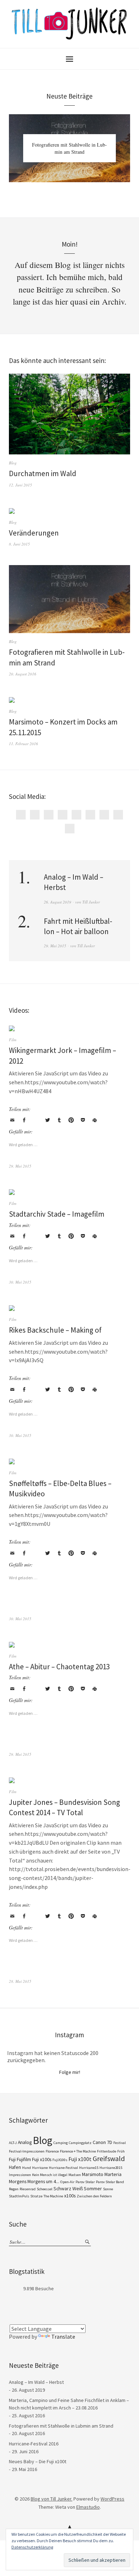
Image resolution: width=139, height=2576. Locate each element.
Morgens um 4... (43, 2181)
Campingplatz (80, 2143)
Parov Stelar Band (110, 2182)
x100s (70, 2196)
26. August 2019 (58, 902)
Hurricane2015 (111, 2168)
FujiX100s (60, 2160)
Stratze (36, 2196)
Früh (121, 2151)
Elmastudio (88, 2507)
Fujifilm (24, 2159)
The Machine (53, 2196)
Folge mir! (70, 2072)
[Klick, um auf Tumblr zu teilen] (59, 1120)
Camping (61, 2143)
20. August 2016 (23, 674)
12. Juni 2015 (20, 485)
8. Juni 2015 (19, 544)
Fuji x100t (80, 2159)
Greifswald (109, 2159)
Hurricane (40, 2168)
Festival (120, 2143)
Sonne (108, 2189)
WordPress (112, 2499)
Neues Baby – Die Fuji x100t (38, 2461)
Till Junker (91, 902)
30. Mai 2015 (20, 1282)
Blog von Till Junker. (52, 2499)
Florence (52, 2151)
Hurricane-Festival (63, 2168)
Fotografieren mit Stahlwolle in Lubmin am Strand (69, 148)
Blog (13, 463)
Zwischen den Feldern (94, 2196)
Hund (27, 2168)
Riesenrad (28, 2189)
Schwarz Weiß (68, 2188)
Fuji (12, 2159)
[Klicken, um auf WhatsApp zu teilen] (36, 1120)
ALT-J (13, 2143)
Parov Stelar (85, 2182)
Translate (63, 2337)
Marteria (113, 2174)
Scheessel (45, 2189)
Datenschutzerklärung (32, 2547)
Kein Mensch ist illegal (50, 2175)
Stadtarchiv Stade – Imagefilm (57, 1214)
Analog (25, 2142)
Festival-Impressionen (27, 2151)
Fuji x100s (42, 2159)
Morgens (18, 2181)
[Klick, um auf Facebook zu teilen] (24, 1120)
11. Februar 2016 (24, 744)
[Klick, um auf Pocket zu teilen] (83, 1120)
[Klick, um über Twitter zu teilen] (47, 1120)
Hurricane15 (89, 2168)
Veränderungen (34, 533)
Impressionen (20, 2175)
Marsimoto (93, 2174)
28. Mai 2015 (20, 1981)
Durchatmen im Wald (43, 473)
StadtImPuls (19, 2196)
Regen (14, 2189)
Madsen (75, 2175)
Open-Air (67, 2182)
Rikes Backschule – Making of (55, 1330)
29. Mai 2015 (55, 946)
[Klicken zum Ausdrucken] (94, 1120)
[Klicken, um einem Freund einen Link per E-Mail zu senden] (12, 1120)
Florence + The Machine (78, 2151)
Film (13, 1040)
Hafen (15, 2167)
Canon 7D (102, 2142)
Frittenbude (107, 2151)
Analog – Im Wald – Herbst (36, 2382)
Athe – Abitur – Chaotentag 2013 (59, 1667)
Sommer (93, 2188)
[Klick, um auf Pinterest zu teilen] (71, 1120)
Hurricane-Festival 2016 (34, 2444)
